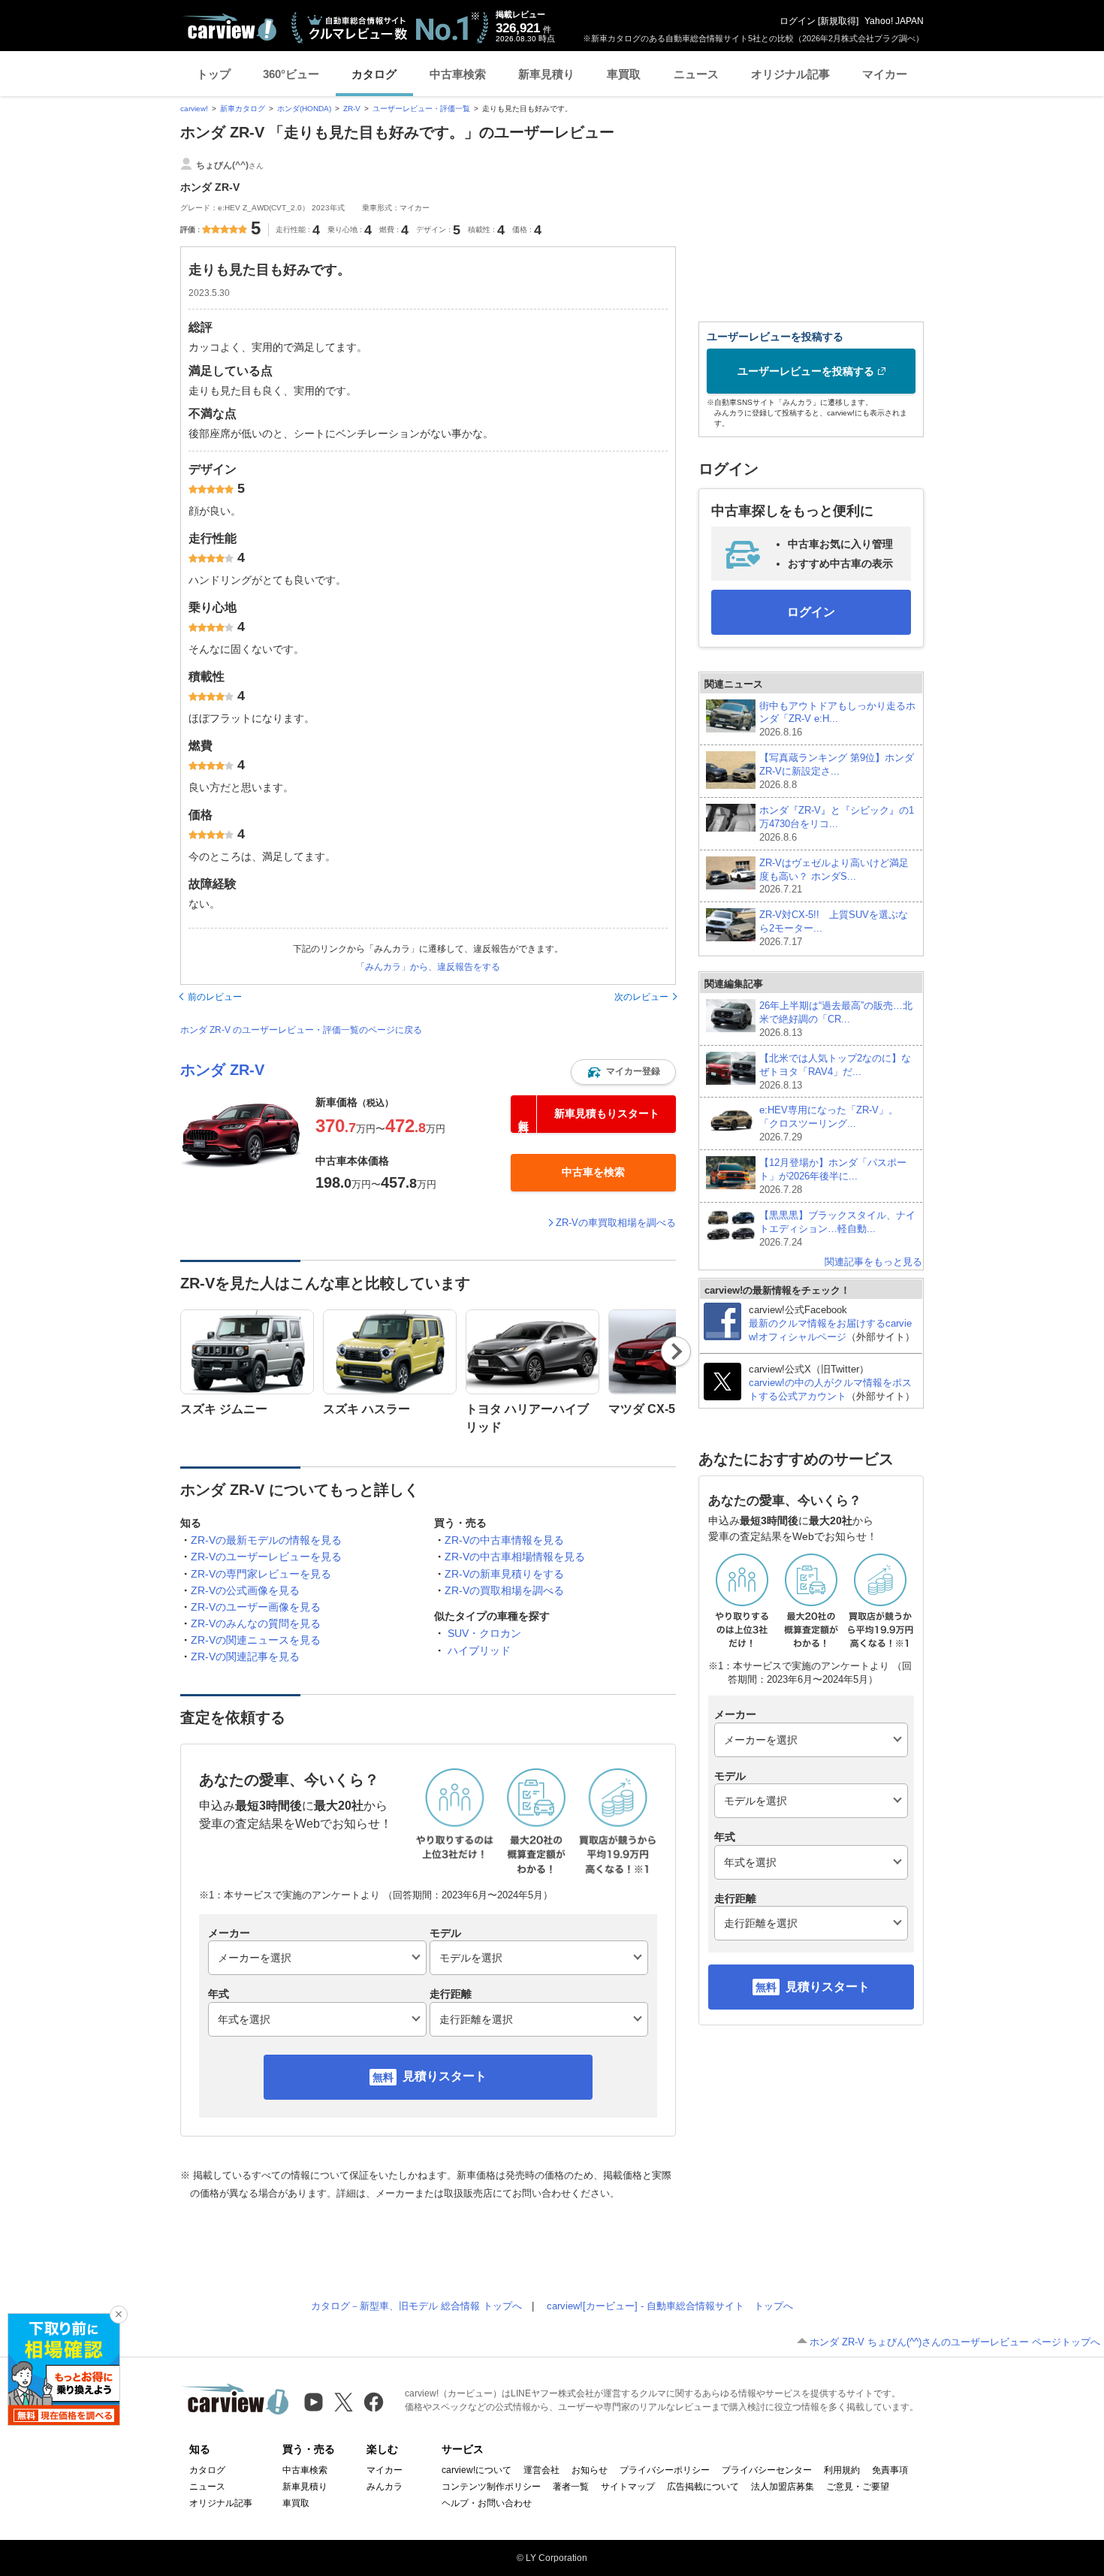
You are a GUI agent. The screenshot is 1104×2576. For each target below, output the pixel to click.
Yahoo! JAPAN (894, 21)
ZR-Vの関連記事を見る (245, 1656)
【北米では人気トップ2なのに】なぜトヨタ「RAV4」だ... (835, 1072)
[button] (623, 1072)
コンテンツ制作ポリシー (491, 2487)
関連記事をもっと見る (873, 1262)
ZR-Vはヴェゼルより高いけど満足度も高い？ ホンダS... (834, 876)
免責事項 (890, 2470)
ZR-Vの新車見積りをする (504, 1574)
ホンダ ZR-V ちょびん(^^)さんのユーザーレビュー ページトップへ (955, 2342)
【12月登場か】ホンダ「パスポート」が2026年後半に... (833, 1176)
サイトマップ (628, 2487)
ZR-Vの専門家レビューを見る (261, 1574)
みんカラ (385, 2487)
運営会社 (541, 2470)
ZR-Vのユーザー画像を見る (256, 1607)
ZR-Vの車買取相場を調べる (616, 1223)
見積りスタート (445, 2076)
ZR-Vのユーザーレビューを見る (266, 1557)
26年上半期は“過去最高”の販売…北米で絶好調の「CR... (836, 1019)
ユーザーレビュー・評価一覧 (421, 109)
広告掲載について (703, 2487)
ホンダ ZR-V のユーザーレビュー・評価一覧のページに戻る (301, 1030)
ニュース (696, 74)
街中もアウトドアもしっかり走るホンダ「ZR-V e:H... (837, 719)
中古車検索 (458, 74)
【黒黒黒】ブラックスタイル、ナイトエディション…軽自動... (837, 1229)
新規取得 (838, 21)
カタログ (374, 74)
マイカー (885, 74)
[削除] (119, 2315)
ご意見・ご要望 (858, 2487)
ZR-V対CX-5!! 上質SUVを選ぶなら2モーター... (834, 928)
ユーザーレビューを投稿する (806, 371)
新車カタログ (243, 109)
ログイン (798, 21)
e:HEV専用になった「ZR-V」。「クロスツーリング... (829, 1123)
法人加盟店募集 (783, 2487)
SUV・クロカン (484, 1633)
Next (676, 1351)
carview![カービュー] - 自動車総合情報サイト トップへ (670, 2306)
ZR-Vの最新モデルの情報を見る (266, 1540)
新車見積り (546, 74)
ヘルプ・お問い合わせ (487, 2503)
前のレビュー (215, 997)
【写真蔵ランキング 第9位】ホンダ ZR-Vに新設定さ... (837, 771)
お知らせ (590, 2470)
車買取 (624, 74)
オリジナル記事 (790, 74)
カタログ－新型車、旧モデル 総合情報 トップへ (416, 2306)
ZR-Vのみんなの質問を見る (256, 1623)
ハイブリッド (479, 1650)
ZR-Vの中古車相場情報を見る (515, 1557)
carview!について (477, 2470)
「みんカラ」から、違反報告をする (428, 967)
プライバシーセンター (767, 2470)
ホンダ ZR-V (222, 1070)
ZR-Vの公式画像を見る (245, 1590)
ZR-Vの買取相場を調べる (504, 1590)
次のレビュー (641, 997)
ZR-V (352, 109)
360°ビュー (291, 74)
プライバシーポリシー (665, 2470)
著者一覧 (571, 2487)
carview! (194, 109)
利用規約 (842, 2470)
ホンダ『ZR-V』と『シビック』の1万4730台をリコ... (837, 824)
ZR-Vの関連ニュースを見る (256, 1640)
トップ (214, 74)
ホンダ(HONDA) (304, 109)
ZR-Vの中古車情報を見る (504, 1540)
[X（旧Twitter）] (344, 2402)
